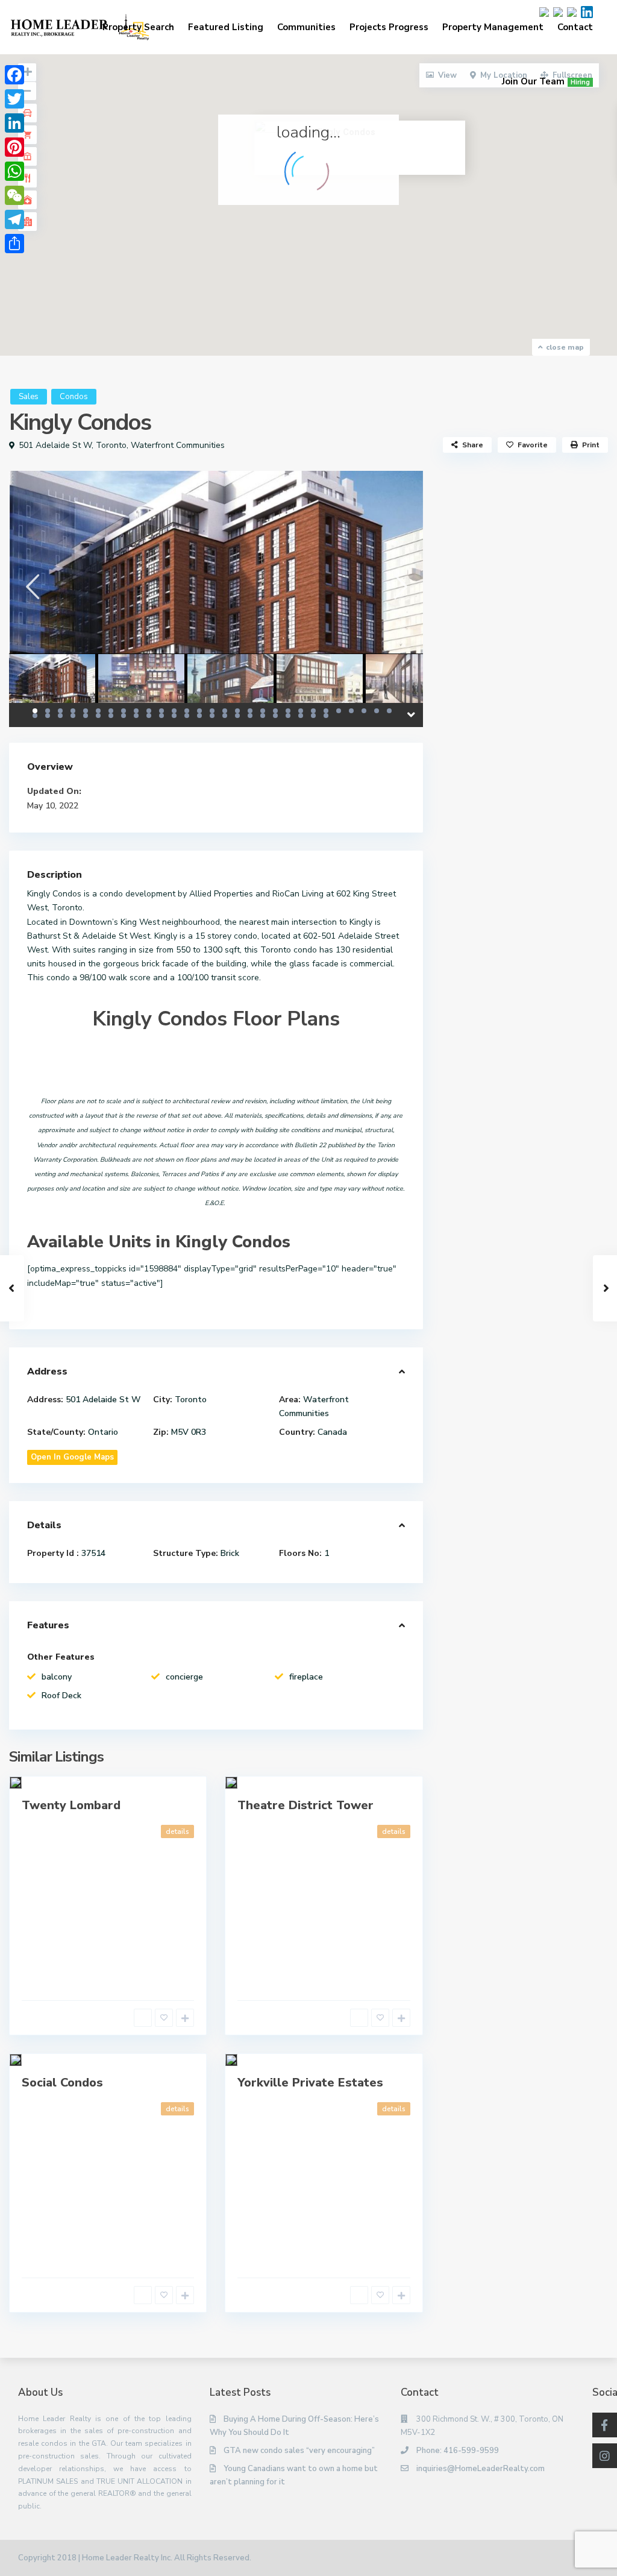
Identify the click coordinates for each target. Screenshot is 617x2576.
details (177, 1831)
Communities (306, 27)
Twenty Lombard (71, 1805)
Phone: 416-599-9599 (458, 2451)
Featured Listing (226, 27)
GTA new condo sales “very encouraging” (299, 2451)
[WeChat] (14, 195)
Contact (575, 27)
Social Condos (62, 2083)
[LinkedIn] (14, 123)
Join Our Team (546, 81)
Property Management (493, 27)
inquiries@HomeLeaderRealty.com (481, 2469)
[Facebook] (14, 75)
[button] (334, 211)
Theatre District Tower (305, 1805)
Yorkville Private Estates (310, 2083)
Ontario (103, 1432)
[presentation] (32, 586)
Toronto (111, 445)
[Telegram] (14, 219)
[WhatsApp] (14, 171)
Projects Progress (389, 27)
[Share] (14, 244)
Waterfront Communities (178, 445)
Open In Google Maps (72, 1457)
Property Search (138, 27)
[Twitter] (14, 99)
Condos (74, 397)
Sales (29, 397)
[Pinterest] (14, 147)
